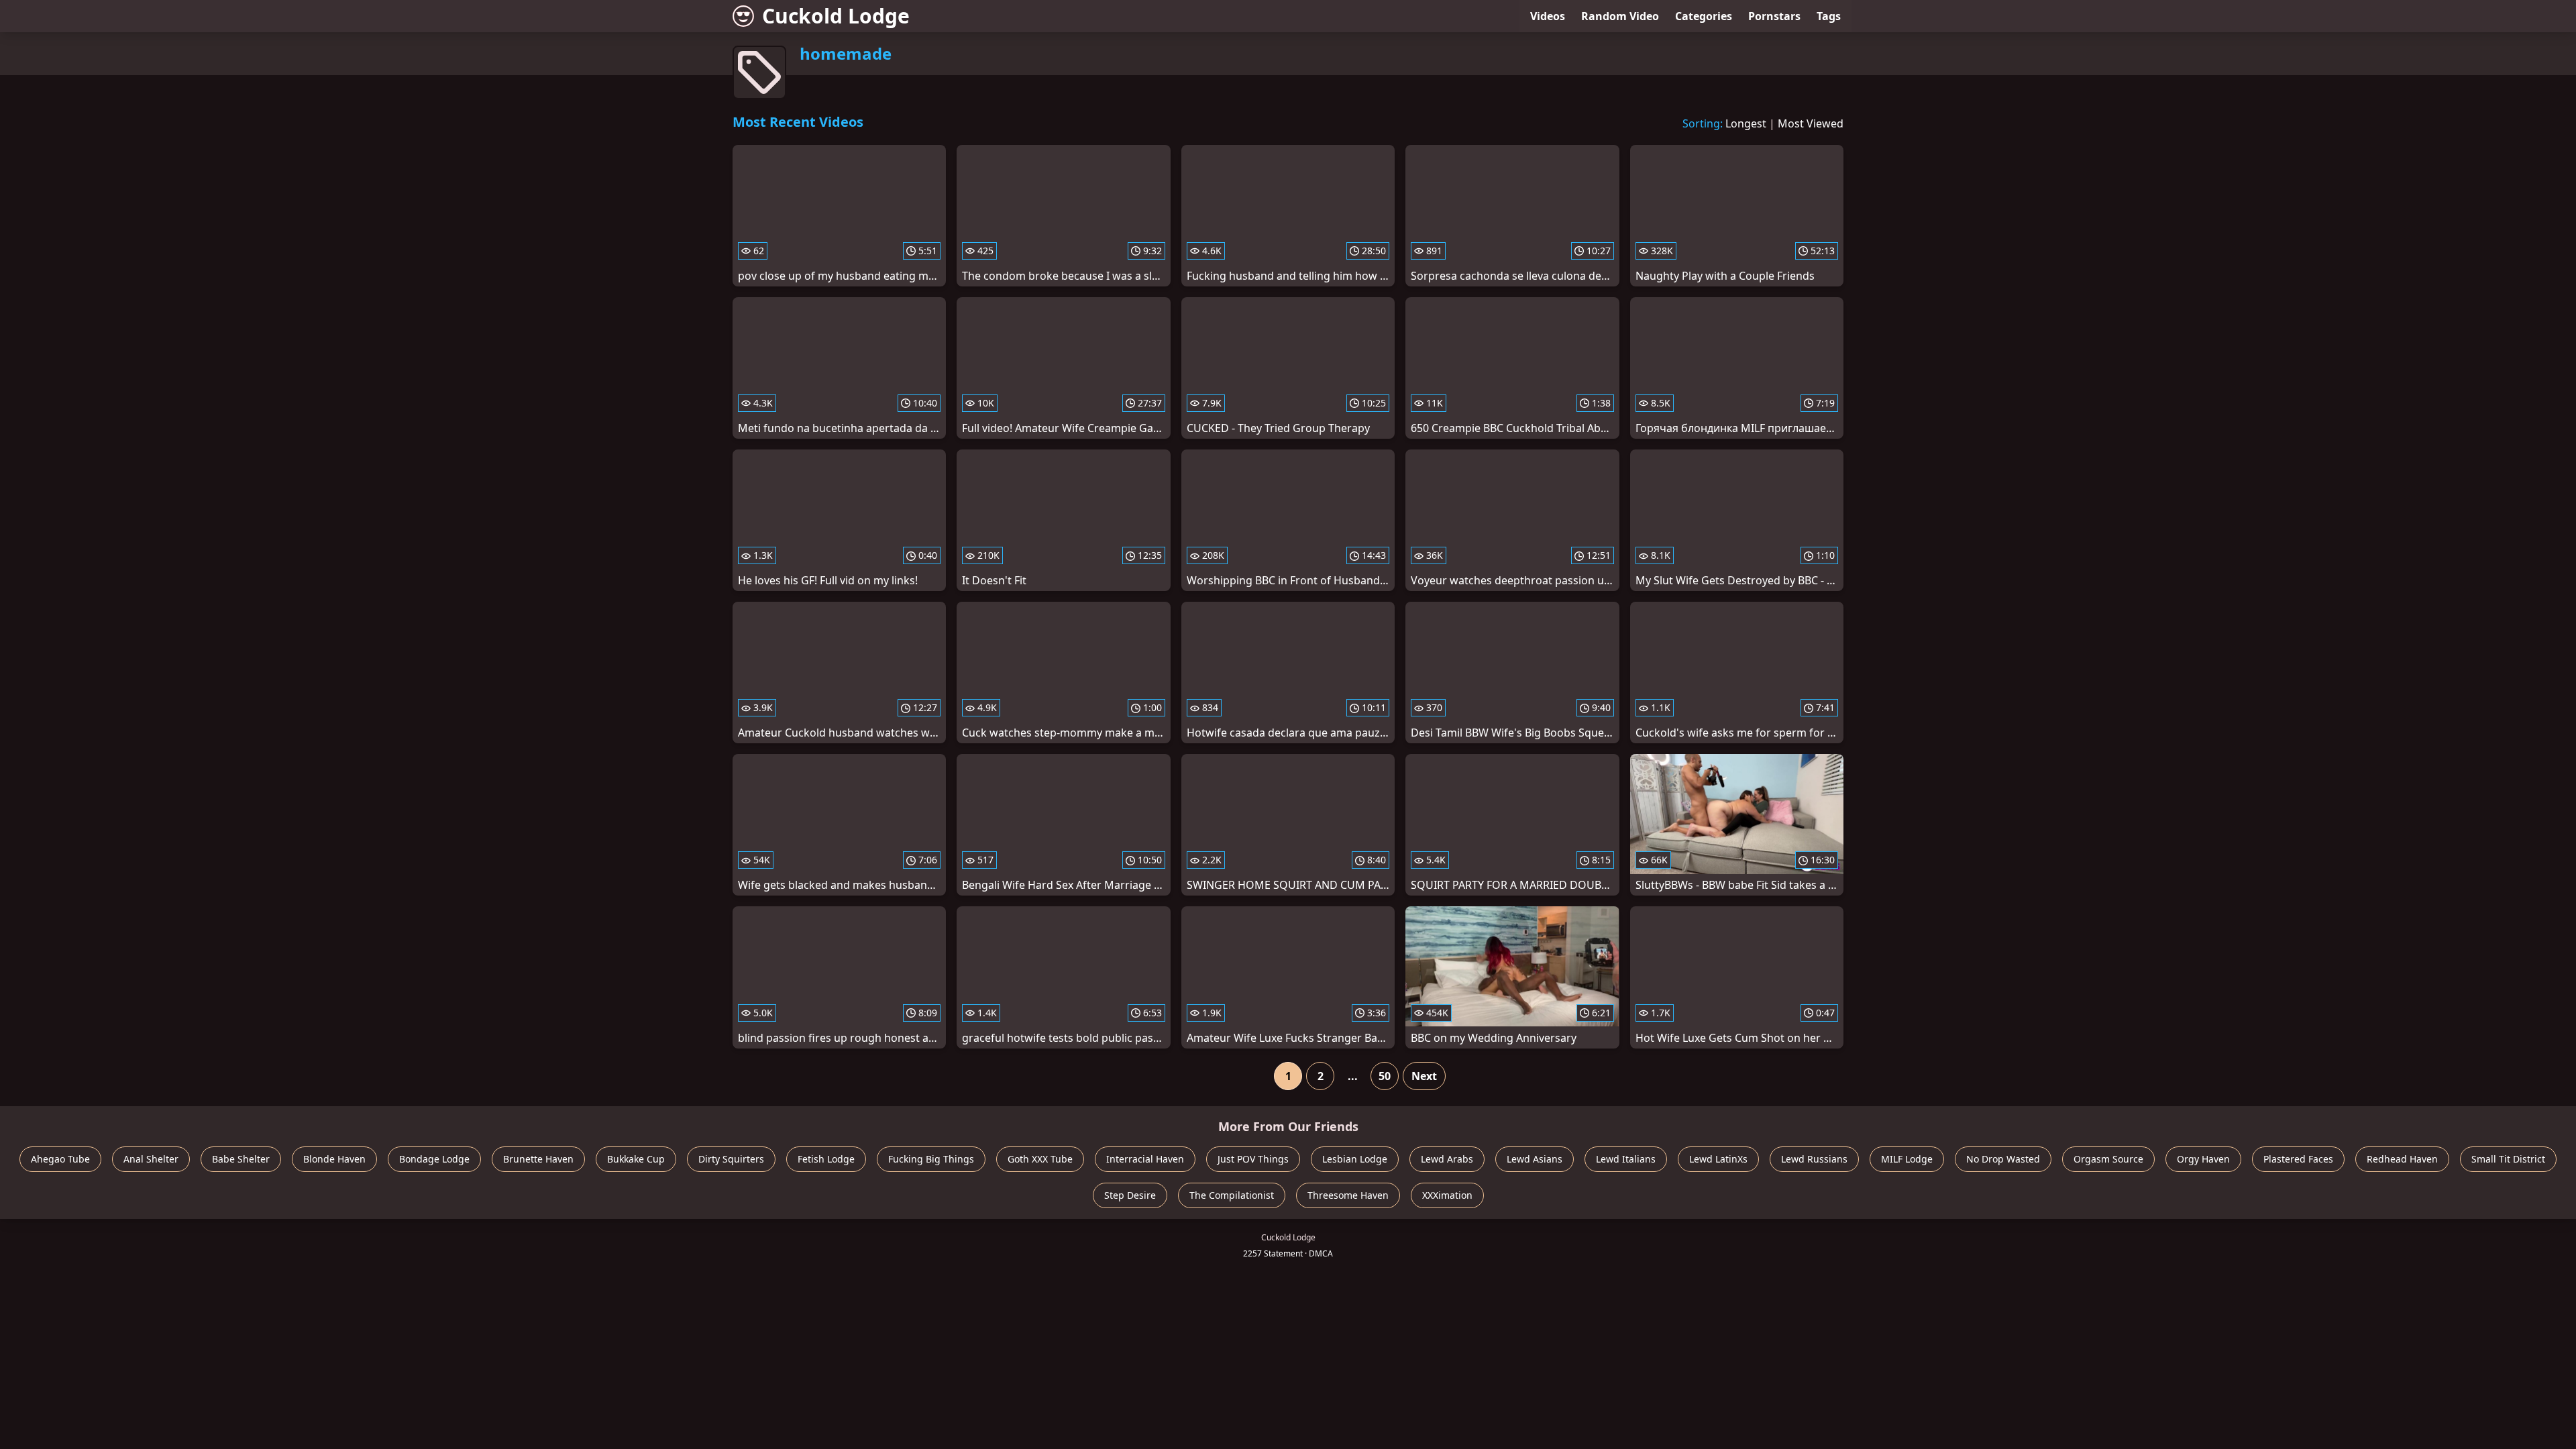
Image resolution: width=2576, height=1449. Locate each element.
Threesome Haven (1348, 1195)
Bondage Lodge (434, 1159)
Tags (1829, 16)
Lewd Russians (1814, 1159)
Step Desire (1130, 1195)
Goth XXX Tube (1040, 1159)
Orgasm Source (2108, 1159)
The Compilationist (1232, 1195)
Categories (1704, 16)
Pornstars (1774, 16)
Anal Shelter (151, 1159)
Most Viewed (1811, 123)
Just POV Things (1253, 1159)
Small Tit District (2508, 1159)
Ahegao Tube (60, 1159)
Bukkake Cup (636, 1159)
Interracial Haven (1145, 1159)
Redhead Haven (2402, 1159)
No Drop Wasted (2003, 1159)
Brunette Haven (538, 1159)
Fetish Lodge (826, 1159)
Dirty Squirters (731, 1159)
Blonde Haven (334, 1159)
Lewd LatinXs (1718, 1159)
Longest (1746, 123)
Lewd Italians (1626, 1159)
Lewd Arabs (1447, 1159)
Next (1424, 1076)
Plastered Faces (2298, 1159)
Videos (1548, 16)
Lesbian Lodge (1355, 1159)
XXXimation (1447, 1195)
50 (1385, 1076)
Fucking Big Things (931, 1159)
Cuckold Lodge (836, 16)
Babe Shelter (241, 1159)
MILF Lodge (1907, 1159)
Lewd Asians (1535, 1159)
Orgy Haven (2203, 1159)
